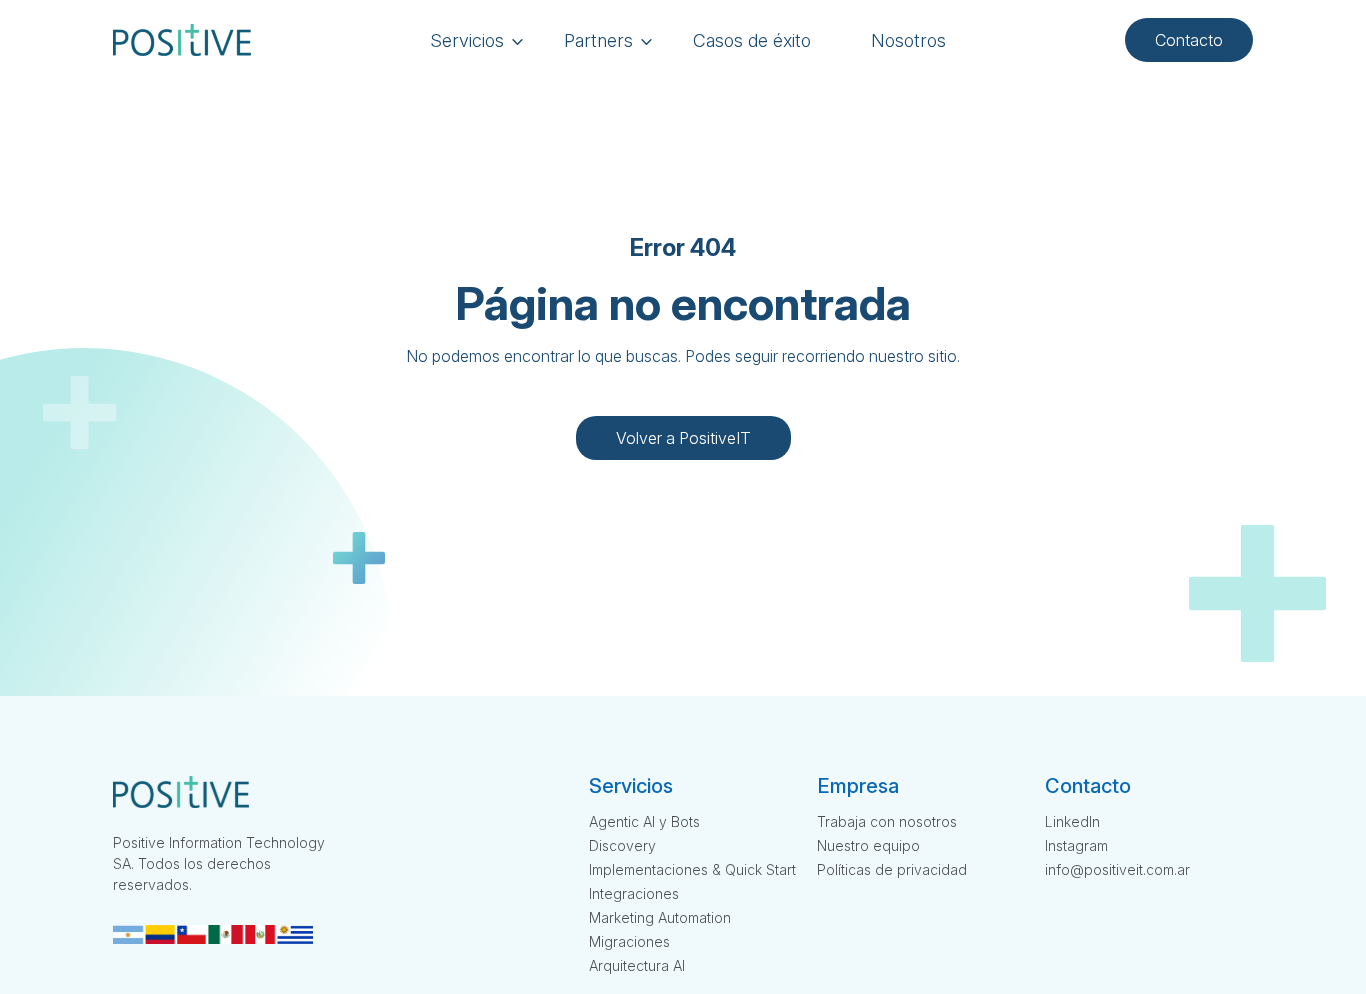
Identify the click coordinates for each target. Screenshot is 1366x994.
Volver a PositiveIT (683, 438)
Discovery (622, 845)
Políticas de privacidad (892, 869)
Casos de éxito (752, 40)
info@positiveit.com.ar (1117, 869)
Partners (598, 40)
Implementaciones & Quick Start (692, 869)
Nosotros (908, 40)
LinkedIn (1072, 821)
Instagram (1076, 845)
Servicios (467, 40)
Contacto (1189, 40)
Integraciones (634, 893)
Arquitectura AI (637, 965)
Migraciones (629, 941)
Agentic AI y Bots (644, 821)
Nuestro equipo (868, 845)
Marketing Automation (660, 917)
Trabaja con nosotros (887, 821)
